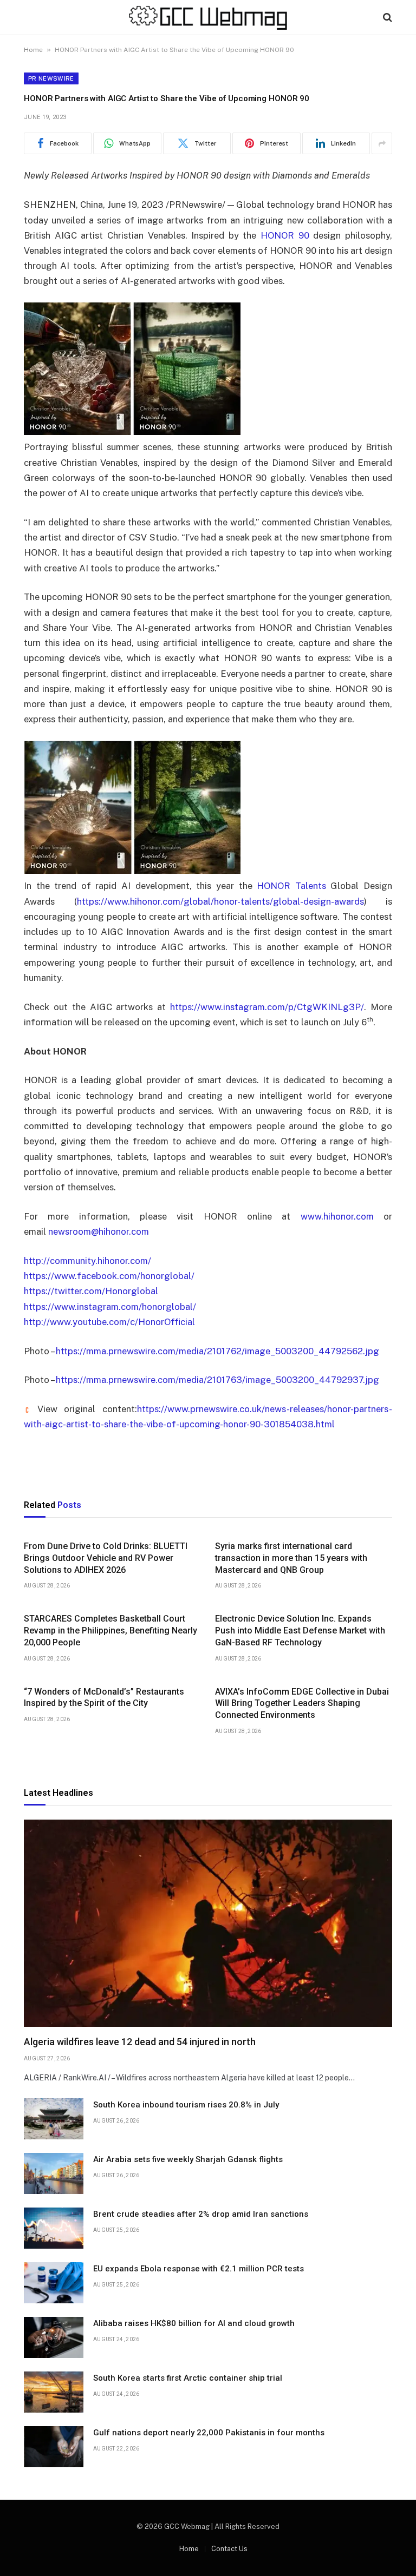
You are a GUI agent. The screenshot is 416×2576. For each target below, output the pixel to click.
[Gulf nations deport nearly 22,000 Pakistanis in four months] (54, 2447)
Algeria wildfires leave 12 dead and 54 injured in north (140, 2042)
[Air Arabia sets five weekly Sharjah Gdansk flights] (54, 2173)
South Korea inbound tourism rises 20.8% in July (186, 2105)
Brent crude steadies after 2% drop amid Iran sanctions (201, 2214)
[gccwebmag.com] (208, 18)
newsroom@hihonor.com (99, 1231)
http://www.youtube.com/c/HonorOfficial (109, 1322)
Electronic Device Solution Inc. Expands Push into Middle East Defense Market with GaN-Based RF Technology (300, 1630)
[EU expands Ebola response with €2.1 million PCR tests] (54, 2283)
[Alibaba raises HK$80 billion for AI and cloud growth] (54, 2337)
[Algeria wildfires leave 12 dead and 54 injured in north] (208, 1923)
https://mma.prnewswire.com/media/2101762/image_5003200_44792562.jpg (217, 1351)
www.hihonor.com (337, 1216)
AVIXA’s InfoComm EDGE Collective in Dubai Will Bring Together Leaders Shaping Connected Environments (302, 1704)
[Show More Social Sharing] (382, 143)
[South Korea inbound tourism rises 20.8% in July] (54, 2119)
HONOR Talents (291, 886)
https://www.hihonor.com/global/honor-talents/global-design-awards (220, 901)
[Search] (386, 18)
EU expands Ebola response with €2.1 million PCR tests (199, 2269)
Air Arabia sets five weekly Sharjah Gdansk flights (188, 2159)
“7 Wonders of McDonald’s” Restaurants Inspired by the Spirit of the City (104, 1698)
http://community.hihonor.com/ (87, 1261)
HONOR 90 (285, 235)
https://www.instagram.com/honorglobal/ (110, 1307)
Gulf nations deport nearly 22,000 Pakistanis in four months (209, 2433)
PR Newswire (51, 78)
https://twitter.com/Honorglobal (91, 1291)
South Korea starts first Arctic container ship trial (188, 2378)
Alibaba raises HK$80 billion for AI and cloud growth (194, 2323)
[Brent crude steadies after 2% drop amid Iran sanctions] (54, 2228)
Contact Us (229, 2549)
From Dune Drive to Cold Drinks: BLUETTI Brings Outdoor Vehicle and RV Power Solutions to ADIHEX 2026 (106, 1558)
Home (33, 50)
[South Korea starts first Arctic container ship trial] (54, 2392)
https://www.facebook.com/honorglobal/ (109, 1276)
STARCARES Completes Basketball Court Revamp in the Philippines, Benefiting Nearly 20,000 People (110, 1630)
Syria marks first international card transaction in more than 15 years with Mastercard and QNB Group (291, 1558)
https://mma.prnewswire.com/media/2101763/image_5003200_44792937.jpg (217, 1380)
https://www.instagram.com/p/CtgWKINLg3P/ (267, 1007)
